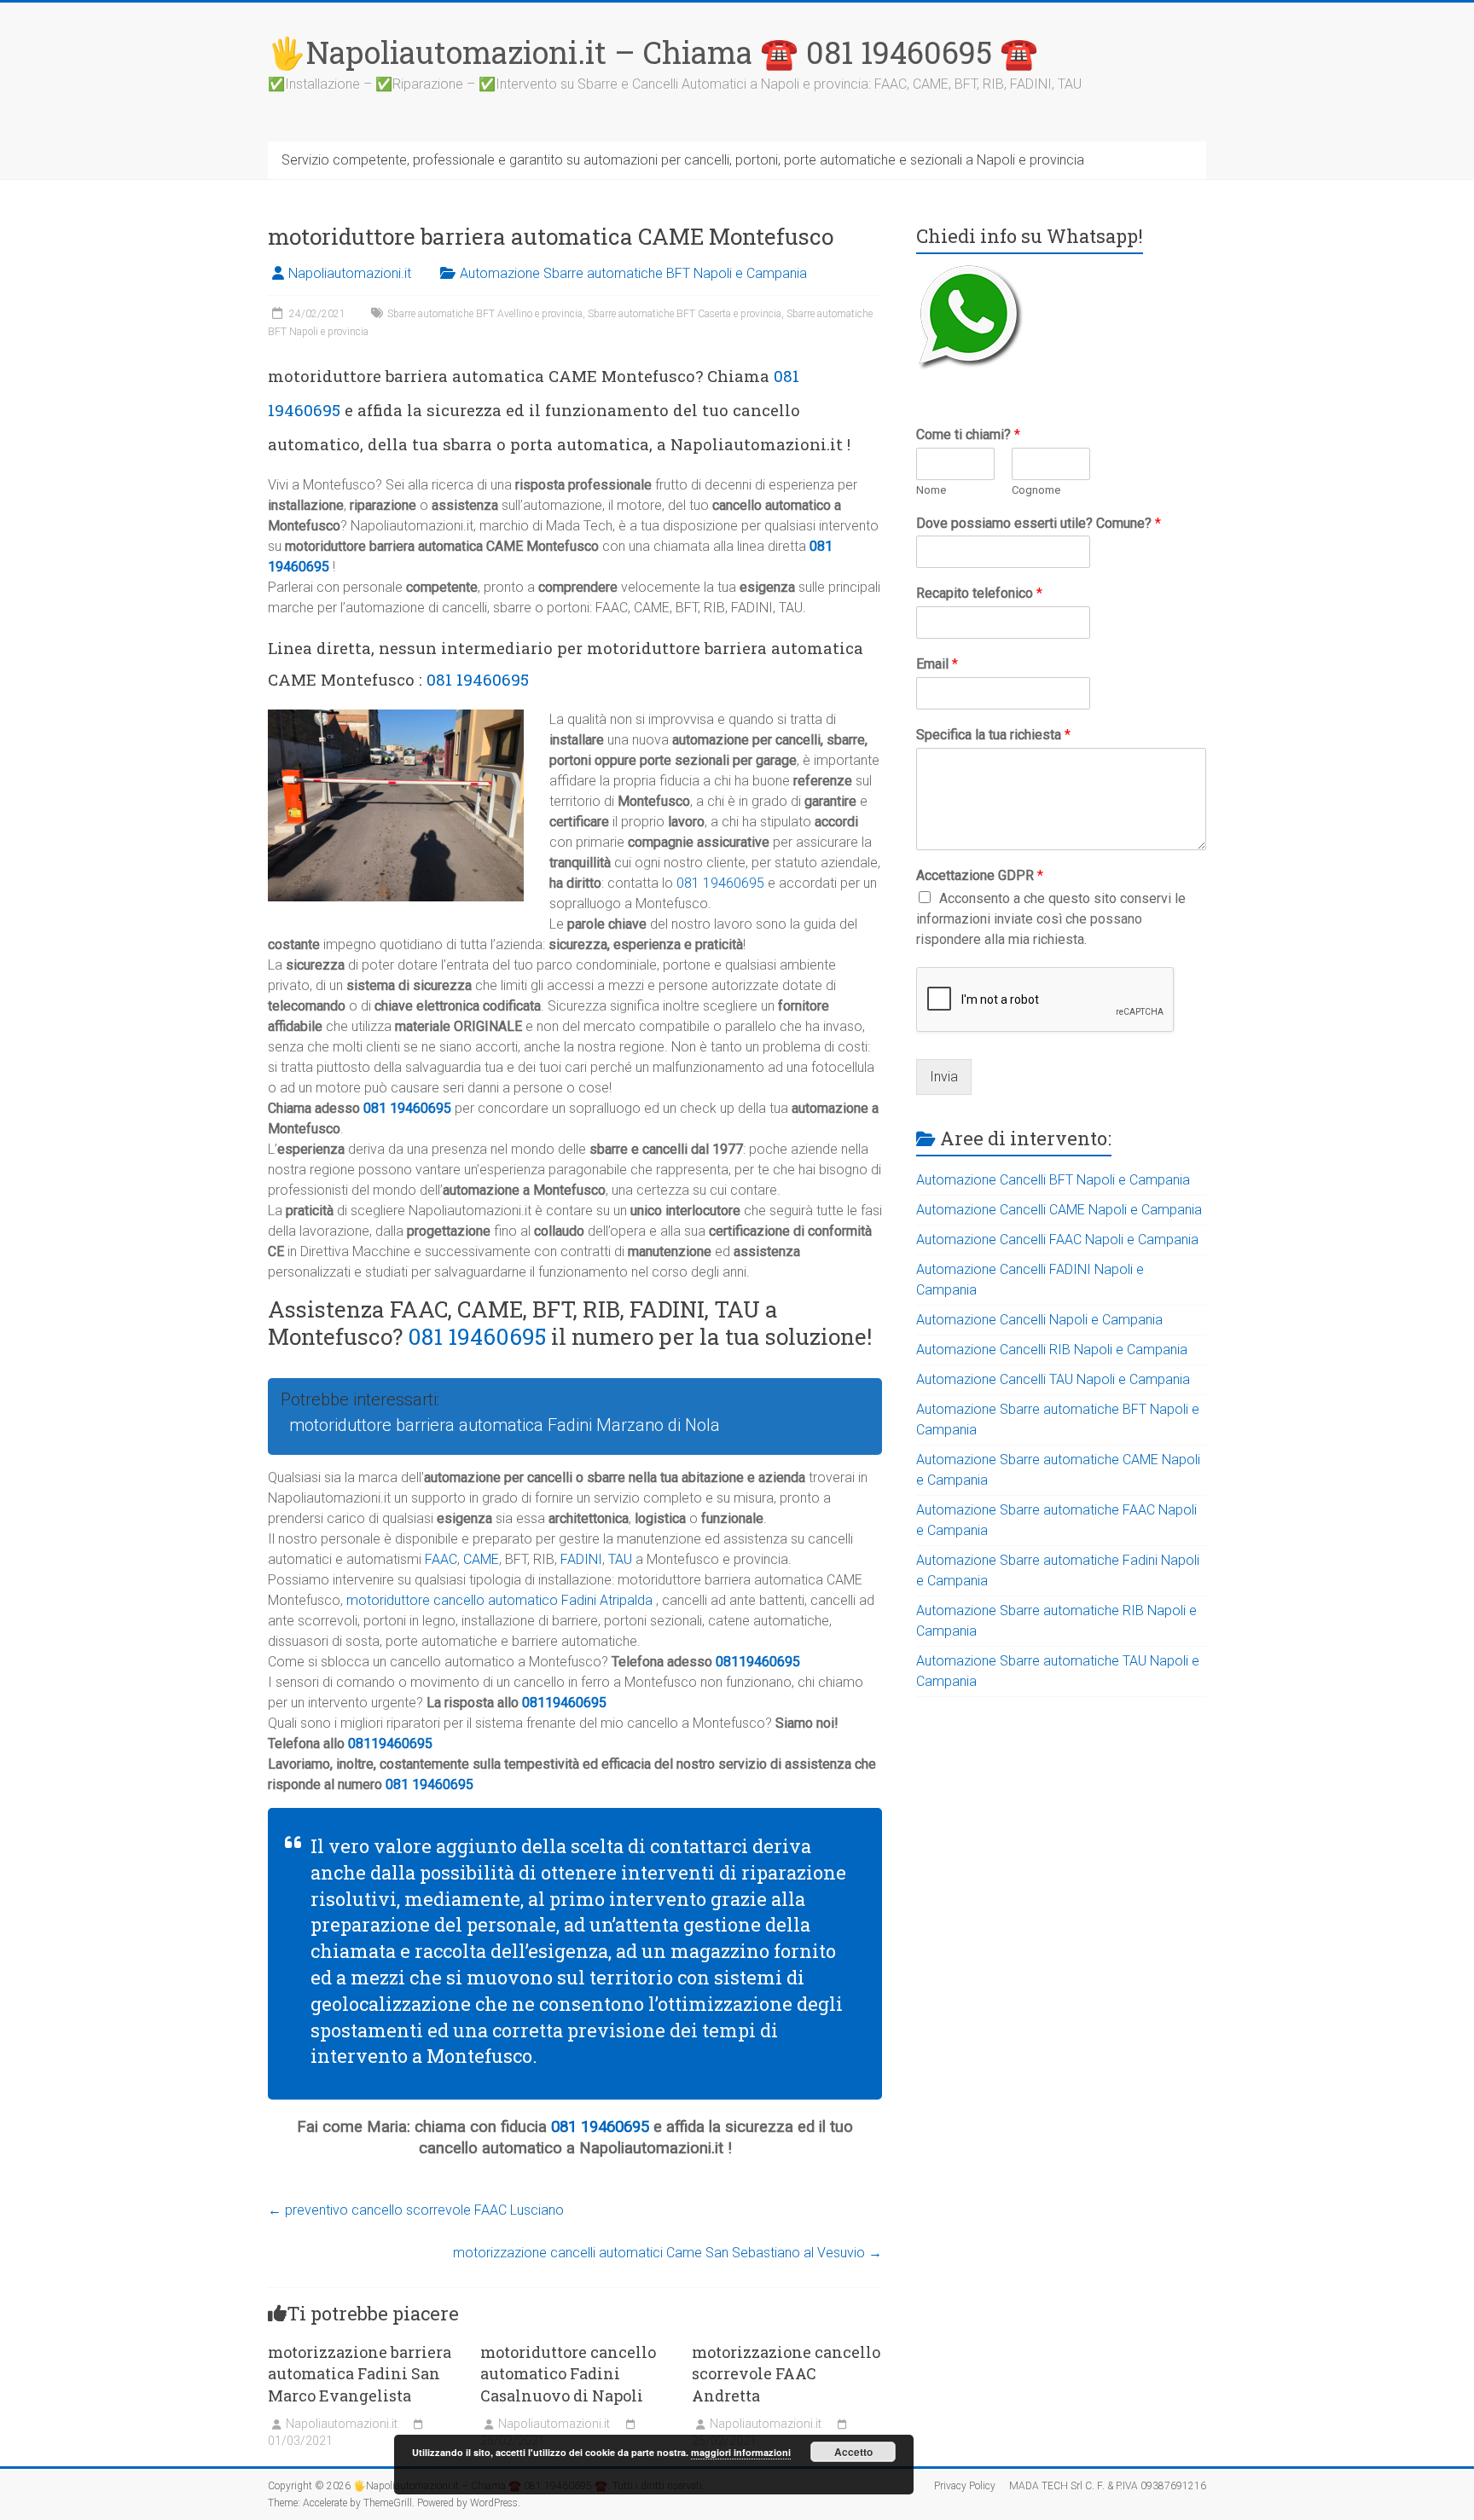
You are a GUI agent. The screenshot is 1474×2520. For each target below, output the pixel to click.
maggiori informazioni (741, 2452)
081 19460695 (478, 679)
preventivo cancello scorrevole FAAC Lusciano (416, 2210)
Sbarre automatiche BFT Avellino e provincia (485, 314)
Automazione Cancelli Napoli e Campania (1039, 1320)
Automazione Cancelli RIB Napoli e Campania (1052, 1350)
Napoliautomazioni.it (350, 273)
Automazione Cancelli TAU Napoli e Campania (1053, 1379)
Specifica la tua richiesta (993, 735)
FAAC (441, 1559)
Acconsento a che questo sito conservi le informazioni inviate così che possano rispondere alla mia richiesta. (1051, 919)
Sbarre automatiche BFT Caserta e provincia (685, 314)
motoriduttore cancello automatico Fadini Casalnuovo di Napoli (568, 2373)
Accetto (853, 2452)
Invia (944, 1077)
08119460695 (758, 1662)
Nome (931, 490)
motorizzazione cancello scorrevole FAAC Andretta (786, 2373)
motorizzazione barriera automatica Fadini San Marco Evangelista (360, 2373)
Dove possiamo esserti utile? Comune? (1039, 523)
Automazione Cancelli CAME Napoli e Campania (1059, 1210)
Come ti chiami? (968, 434)
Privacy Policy (965, 2486)
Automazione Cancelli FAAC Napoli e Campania (1057, 1240)
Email (937, 664)
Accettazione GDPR (980, 875)
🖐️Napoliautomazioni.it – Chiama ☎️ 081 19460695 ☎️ (653, 52)
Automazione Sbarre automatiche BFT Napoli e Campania (633, 273)
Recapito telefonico (979, 593)
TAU (620, 1559)
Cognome (1036, 490)
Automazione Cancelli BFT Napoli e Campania (1053, 1180)
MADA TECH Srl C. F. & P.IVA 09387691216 (1108, 2486)
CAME (481, 1559)
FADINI (581, 1559)
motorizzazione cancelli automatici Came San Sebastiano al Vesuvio (667, 2253)
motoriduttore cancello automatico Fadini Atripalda (499, 1600)
